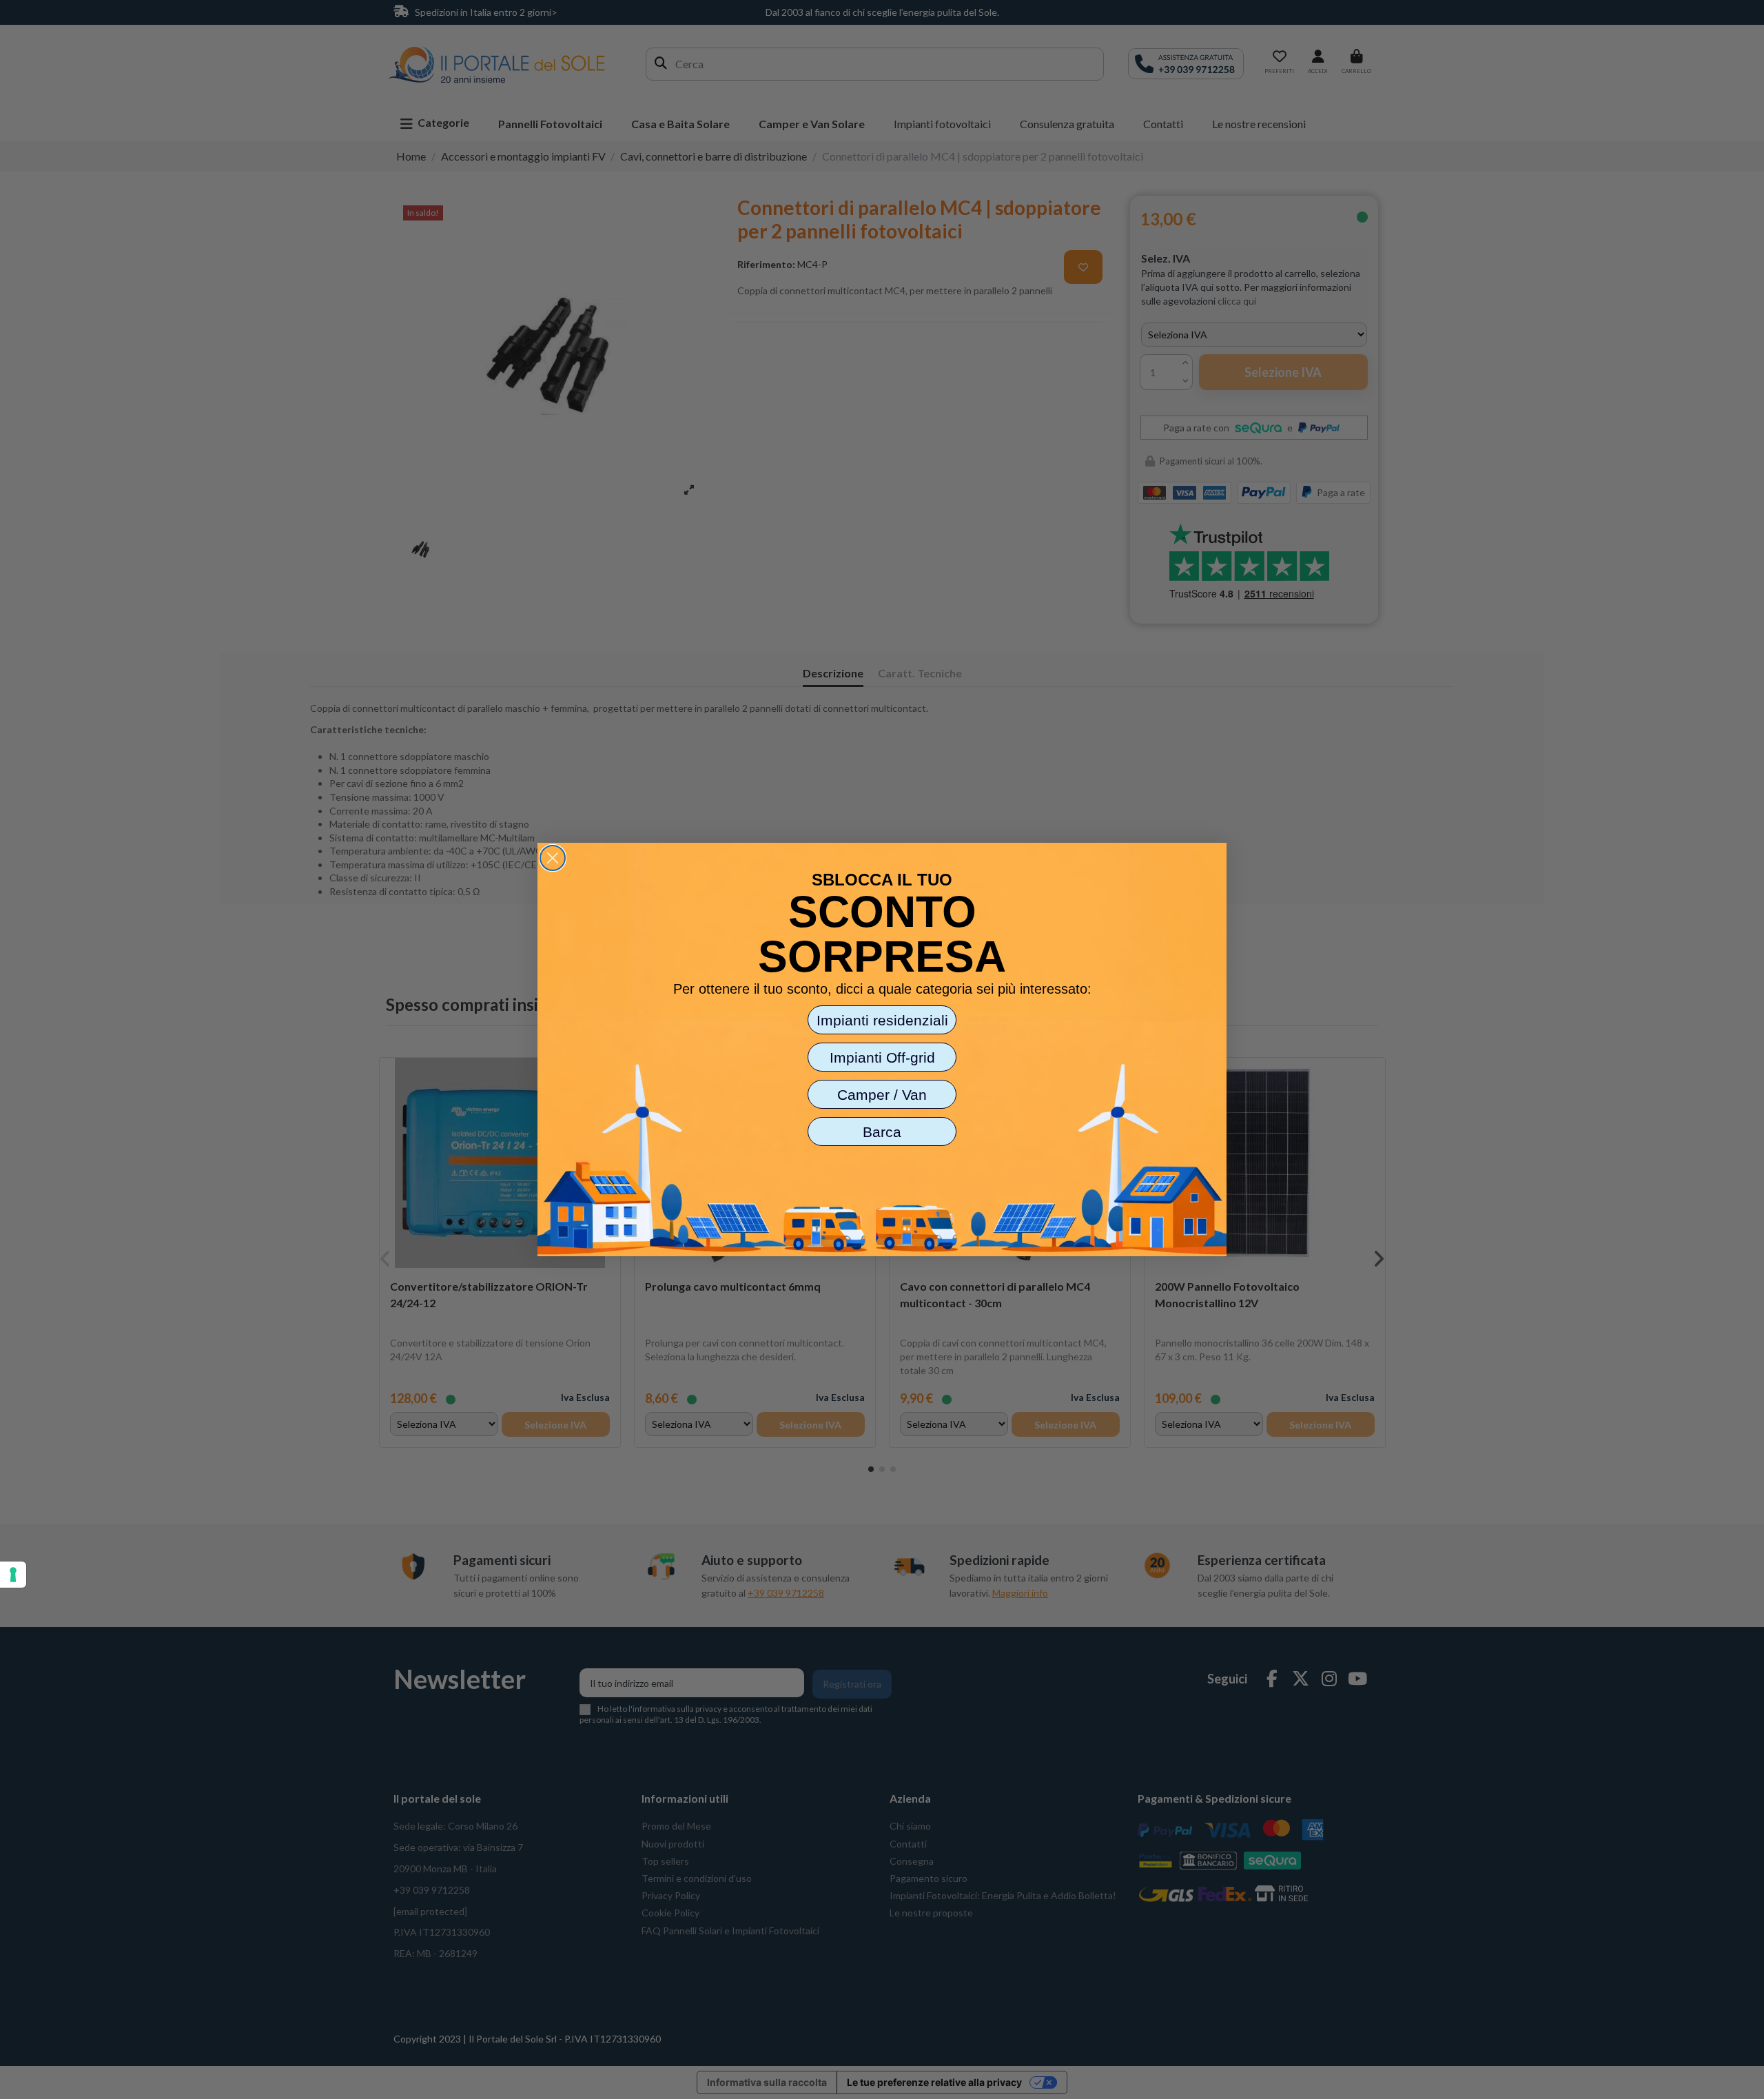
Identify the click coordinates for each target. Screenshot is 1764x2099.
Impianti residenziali (882, 1020)
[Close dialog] (553, 858)
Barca (882, 1132)
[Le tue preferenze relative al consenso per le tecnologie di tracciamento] (13, 1575)
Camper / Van (882, 1095)
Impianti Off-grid (882, 1057)
